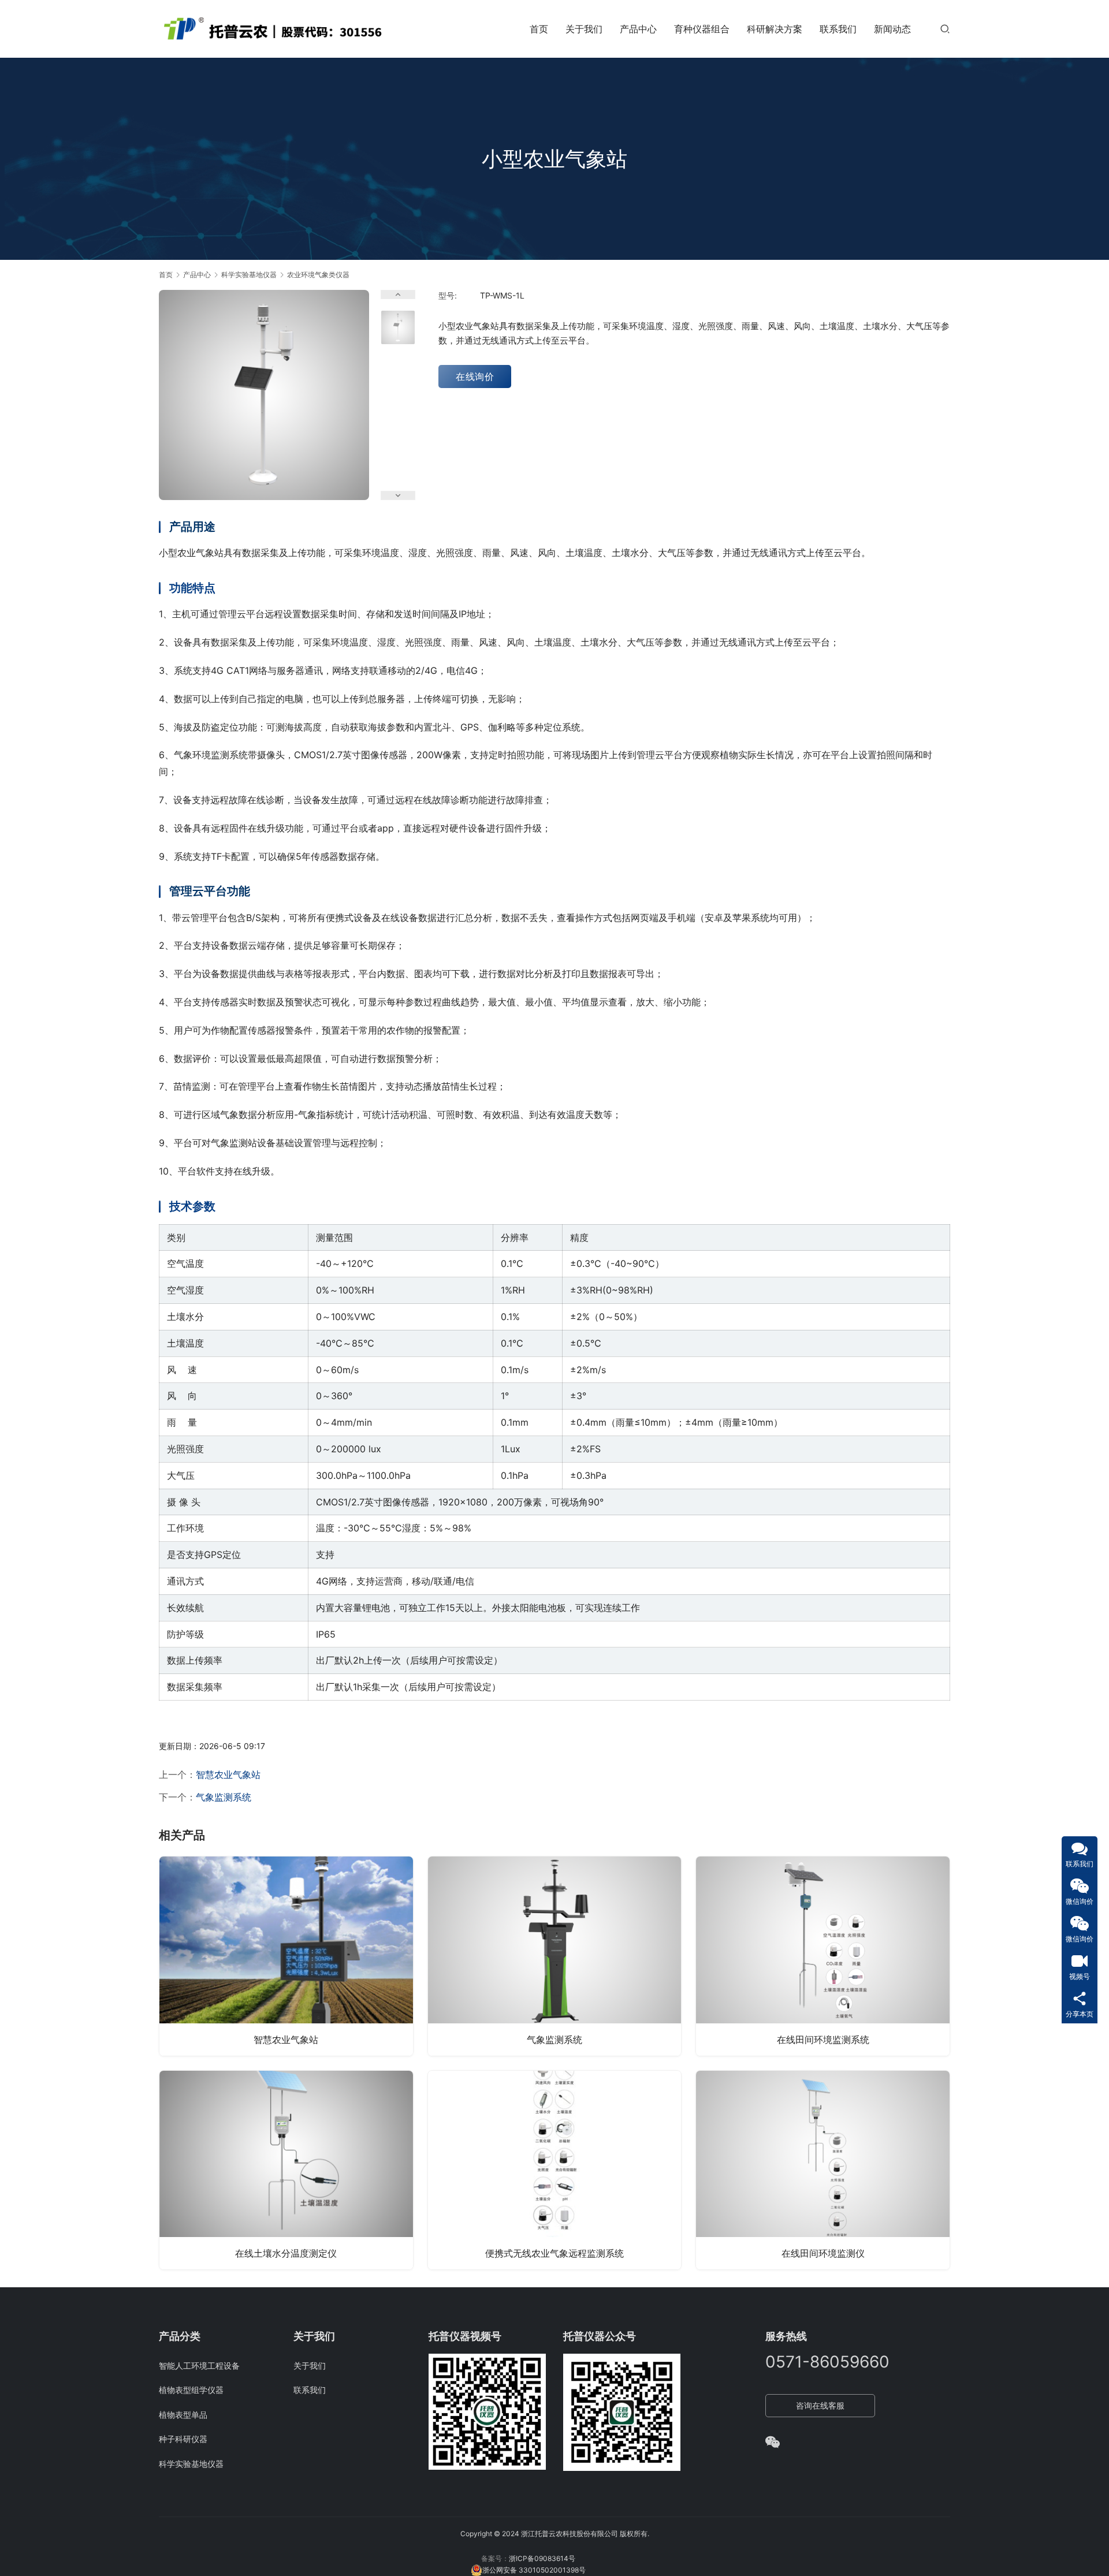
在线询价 (475, 376)
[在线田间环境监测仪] (823, 2170)
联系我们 (838, 29)
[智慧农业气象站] (286, 1956)
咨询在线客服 (820, 2405)
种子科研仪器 (183, 2439)
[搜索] (945, 29)
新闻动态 (892, 29)
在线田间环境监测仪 (823, 2253)
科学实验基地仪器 (191, 2464)
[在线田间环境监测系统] (823, 1956)
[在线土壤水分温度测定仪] (286, 2170)
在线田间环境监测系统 (823, 2040)
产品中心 (638, 29)
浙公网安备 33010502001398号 (534, 2570)
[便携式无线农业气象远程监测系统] (555, 2170)
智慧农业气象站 (228, 1775)
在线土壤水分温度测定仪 (286, 2253)
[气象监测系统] (555, 1956)
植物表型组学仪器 (191, 2390)
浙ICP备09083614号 (542, 2558)
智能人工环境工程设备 (199, 2366)
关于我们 (584, 29)
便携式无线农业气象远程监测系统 (554, 2253)
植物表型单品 (183, 2415)
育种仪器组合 (702, 29)
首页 (539, 29)
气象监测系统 (224, 1797)
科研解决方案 (775, 29)
